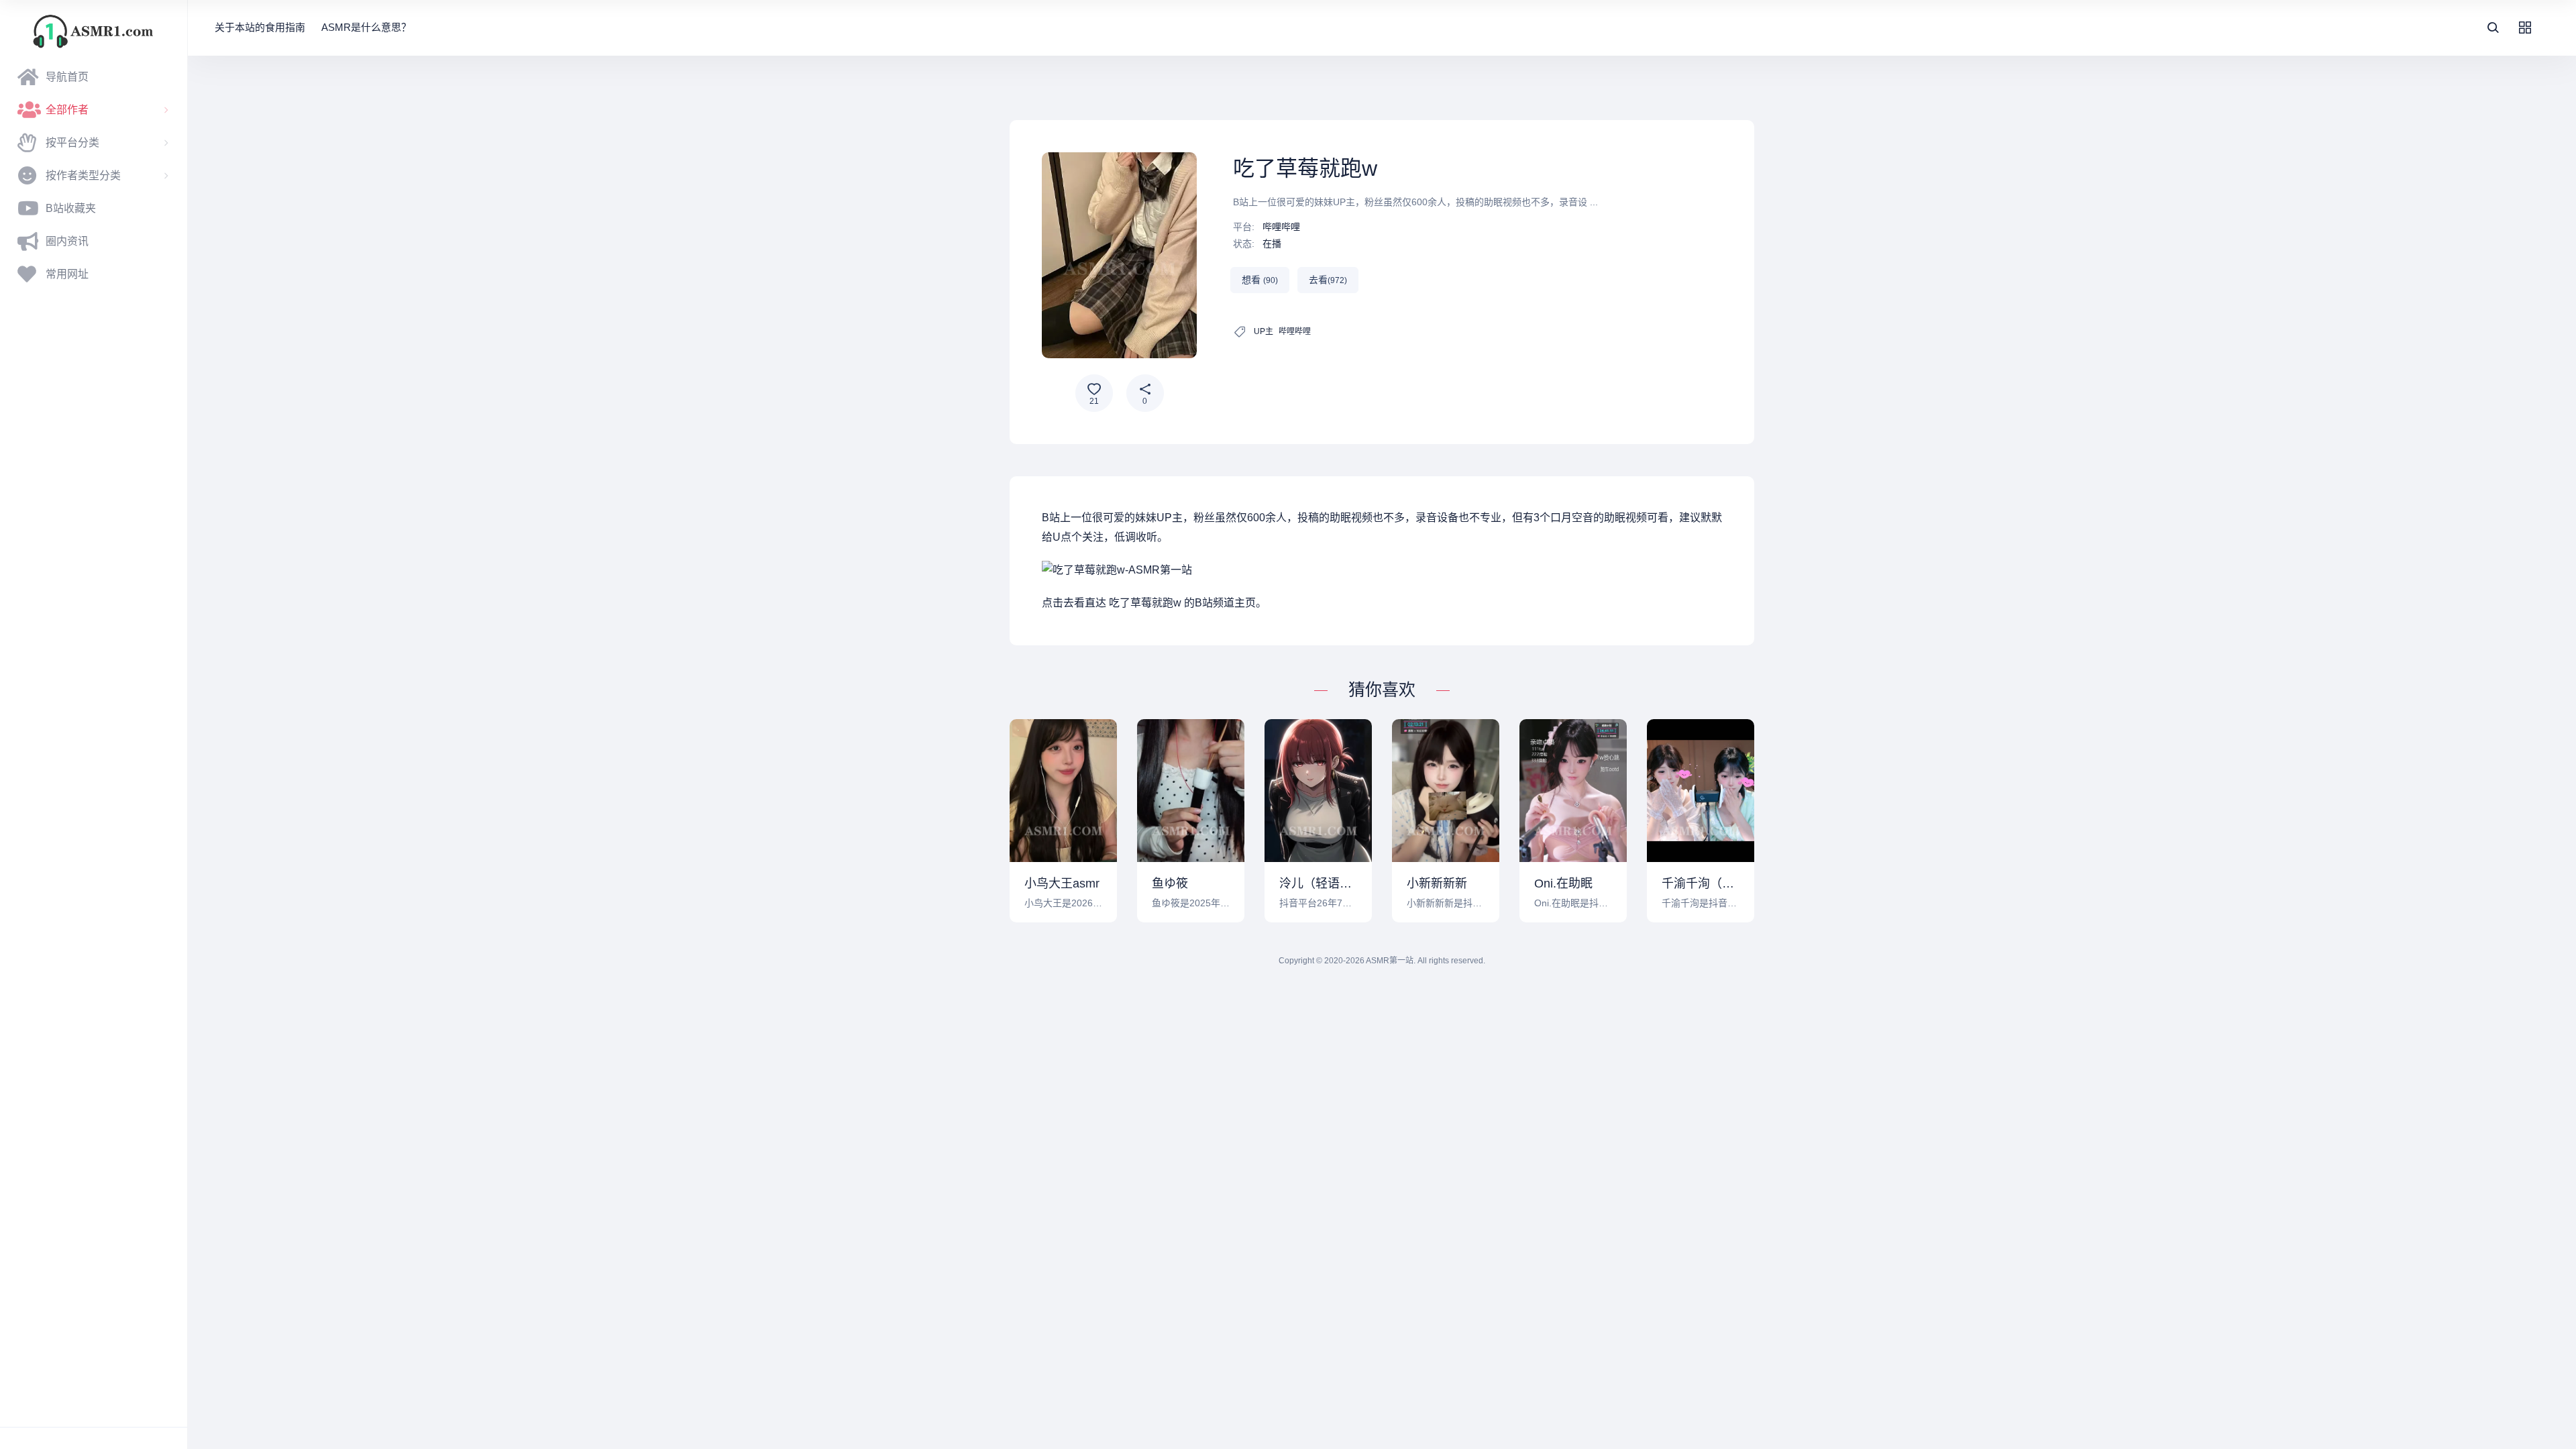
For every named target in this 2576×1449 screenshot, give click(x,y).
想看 (1260, 280)
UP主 (1264, 331)
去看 (1328, 280)
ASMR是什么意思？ (366, 27)
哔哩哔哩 (1281, 227)
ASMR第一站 (1390, 961)
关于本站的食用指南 (260, 27)
